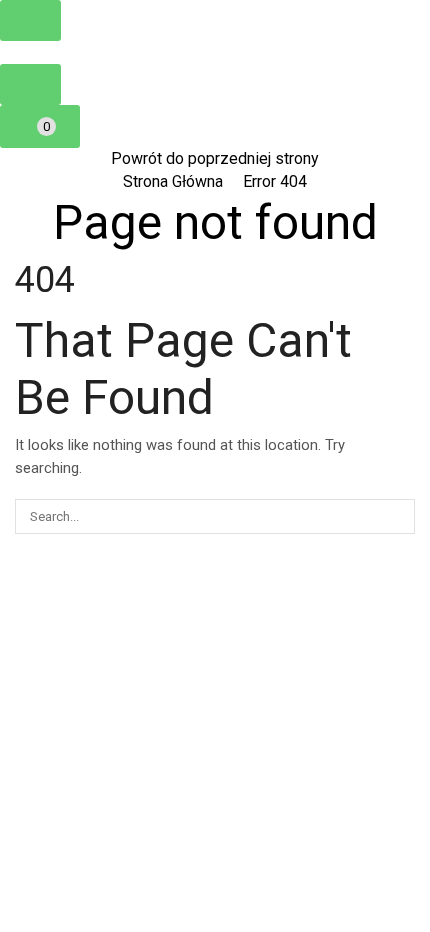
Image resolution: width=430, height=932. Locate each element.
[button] (30, 20)
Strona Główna (173, 181)
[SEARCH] (398, 516)
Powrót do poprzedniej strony (215, 158)
